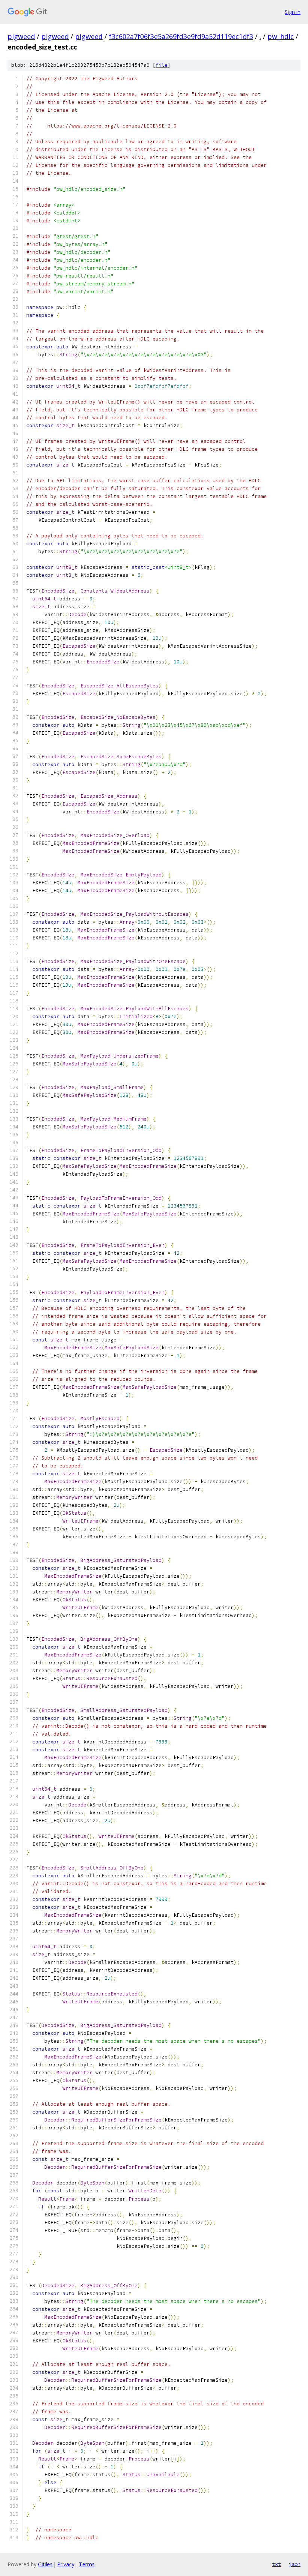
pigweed (21, 36)
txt (276, 2564)
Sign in (293, 12)
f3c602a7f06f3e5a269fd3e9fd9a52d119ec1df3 (181, 36)
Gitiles (45, 2564)
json (294, 2564)
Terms (87, 2564)
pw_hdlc (281, 36)
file (162, 65)
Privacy (66, 2564)
